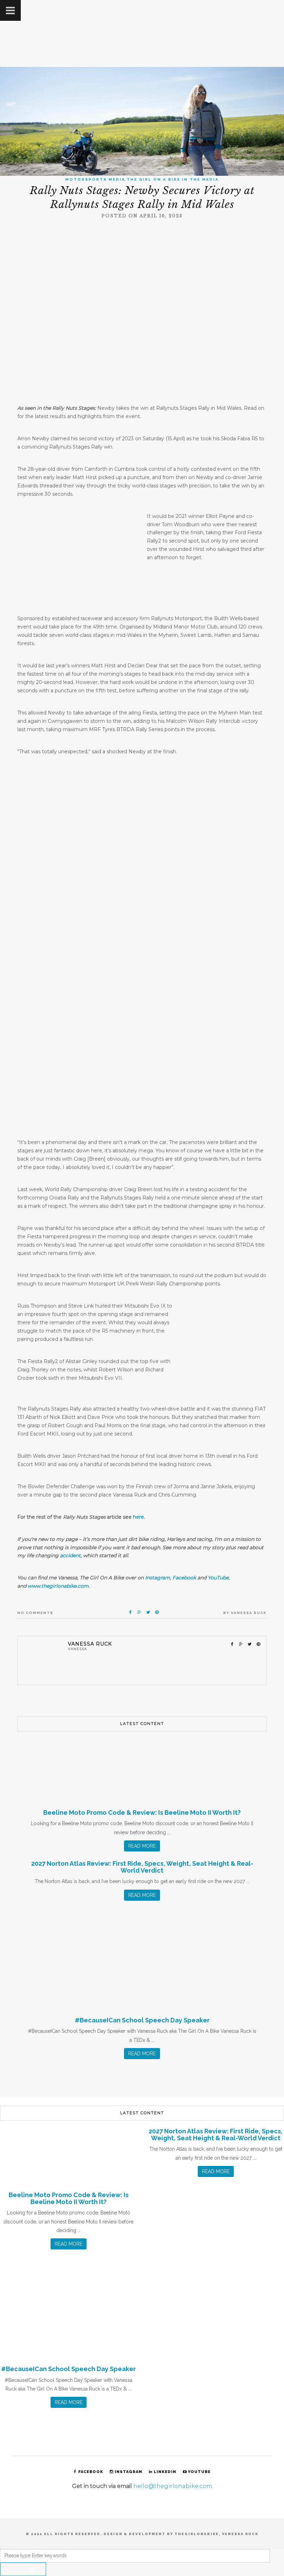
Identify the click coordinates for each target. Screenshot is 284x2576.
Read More (142, 1846)
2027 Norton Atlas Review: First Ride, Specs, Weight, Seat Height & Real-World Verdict (142, 1867)
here (139, 1517)
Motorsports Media (95, 179)
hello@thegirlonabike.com (173, 2486)
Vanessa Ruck (249, 1613)
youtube (199, 2472)
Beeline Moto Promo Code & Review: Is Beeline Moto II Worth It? (142, 1812)
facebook (91, 2472)
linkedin (165, 2472)
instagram (128, 2472)
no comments (35, 1613)
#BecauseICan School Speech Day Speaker (142, 2020)
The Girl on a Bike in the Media (173, 179)
